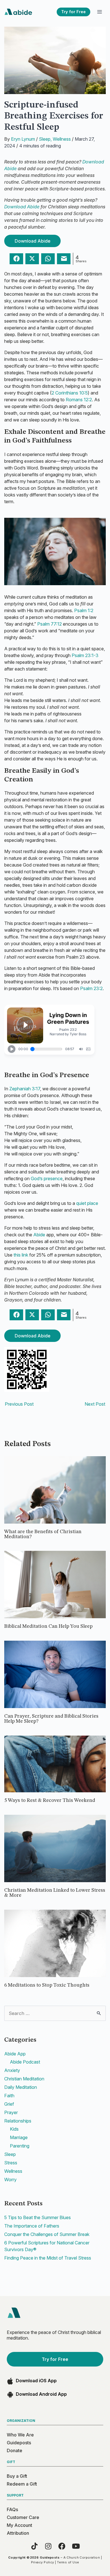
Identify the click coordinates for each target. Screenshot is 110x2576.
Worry (10, 2180)
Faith (9, 2096)
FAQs (12, 2509)
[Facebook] (62, 2546)
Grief (9, 2104)
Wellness (62, 139)
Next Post (95, 1404)
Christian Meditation (24, 2079)
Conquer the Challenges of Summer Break (47, 2234)
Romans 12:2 (79, 400)
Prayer (11, 2112)
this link (21, 1255)
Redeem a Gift (22, 2484)
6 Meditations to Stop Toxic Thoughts (47, 1985)
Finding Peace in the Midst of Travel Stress (48, 2258)
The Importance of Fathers (32, 2226)
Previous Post (19, 1404)
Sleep (45, 139)
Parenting (20, 2146)
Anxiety (12, 2070)
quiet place (87, 1203)
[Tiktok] (34, 2546)
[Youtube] (76, 2546)
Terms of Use (68, 2562)
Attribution (18, 2533)
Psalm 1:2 (84, 610)
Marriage (19, 2137)
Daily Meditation (21, 2087)
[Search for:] (55, 2013)
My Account (19, 2525)
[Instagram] (48, 2546)
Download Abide (22, 207)
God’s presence (47, 1178)
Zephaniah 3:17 (25, 1089)
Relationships (18, 2121)
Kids (14, 2129)
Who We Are (20, 2435)
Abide (39, 1235)
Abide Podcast (25, 2062)
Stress (11, 2163)
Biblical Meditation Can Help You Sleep (48, 1626)
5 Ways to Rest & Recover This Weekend (50, 1800)
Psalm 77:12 (49, 624)
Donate (15, 2450)
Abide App (15, 2054)
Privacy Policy (43, 2562)
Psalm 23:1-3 (85, 655)
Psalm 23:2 (91, 988)
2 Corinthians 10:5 (70, 393)
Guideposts (19, 2443)
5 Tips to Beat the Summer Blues (38, 2217)
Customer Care (23, 2517)
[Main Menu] (99, 12)
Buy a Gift (17, 2476)
